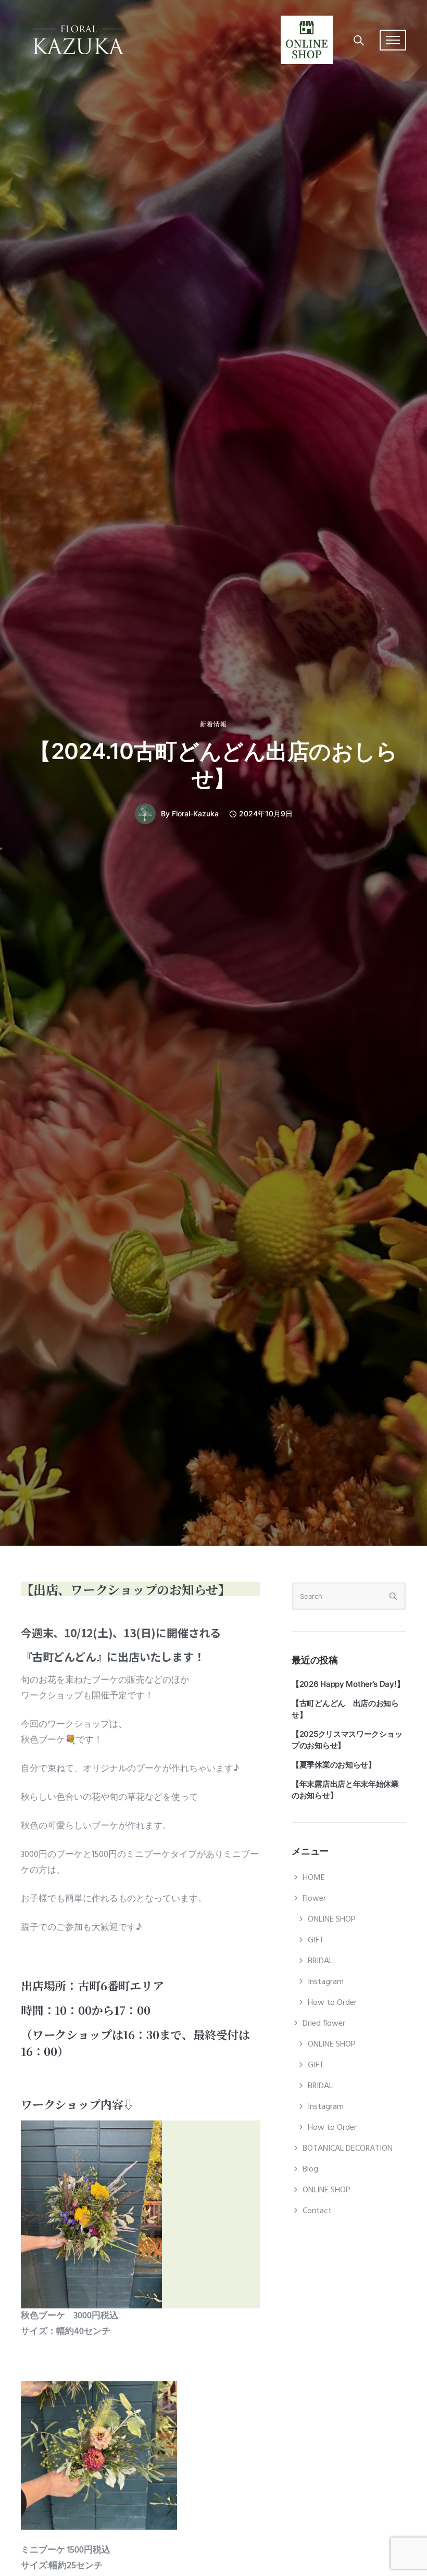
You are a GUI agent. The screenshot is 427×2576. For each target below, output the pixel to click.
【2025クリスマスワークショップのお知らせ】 (347, 1740)
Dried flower (324, 2024)
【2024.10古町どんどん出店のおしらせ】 (213, 765)
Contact (317, 2211)
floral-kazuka (195, 814)
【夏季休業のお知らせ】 (334, 1765)
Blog (310, 2169)
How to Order (332, 2003)
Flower (314, 1899)
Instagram (326, 1982)
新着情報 (213, 724)
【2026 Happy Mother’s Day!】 (348, 1684)
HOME (314, 1878)
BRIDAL (320, 1961)
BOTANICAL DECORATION (348, 2149)
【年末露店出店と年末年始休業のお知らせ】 (345, 1790)
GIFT (316, 1940)
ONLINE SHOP (332, 1920)
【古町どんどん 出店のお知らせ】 (345, 1709)
